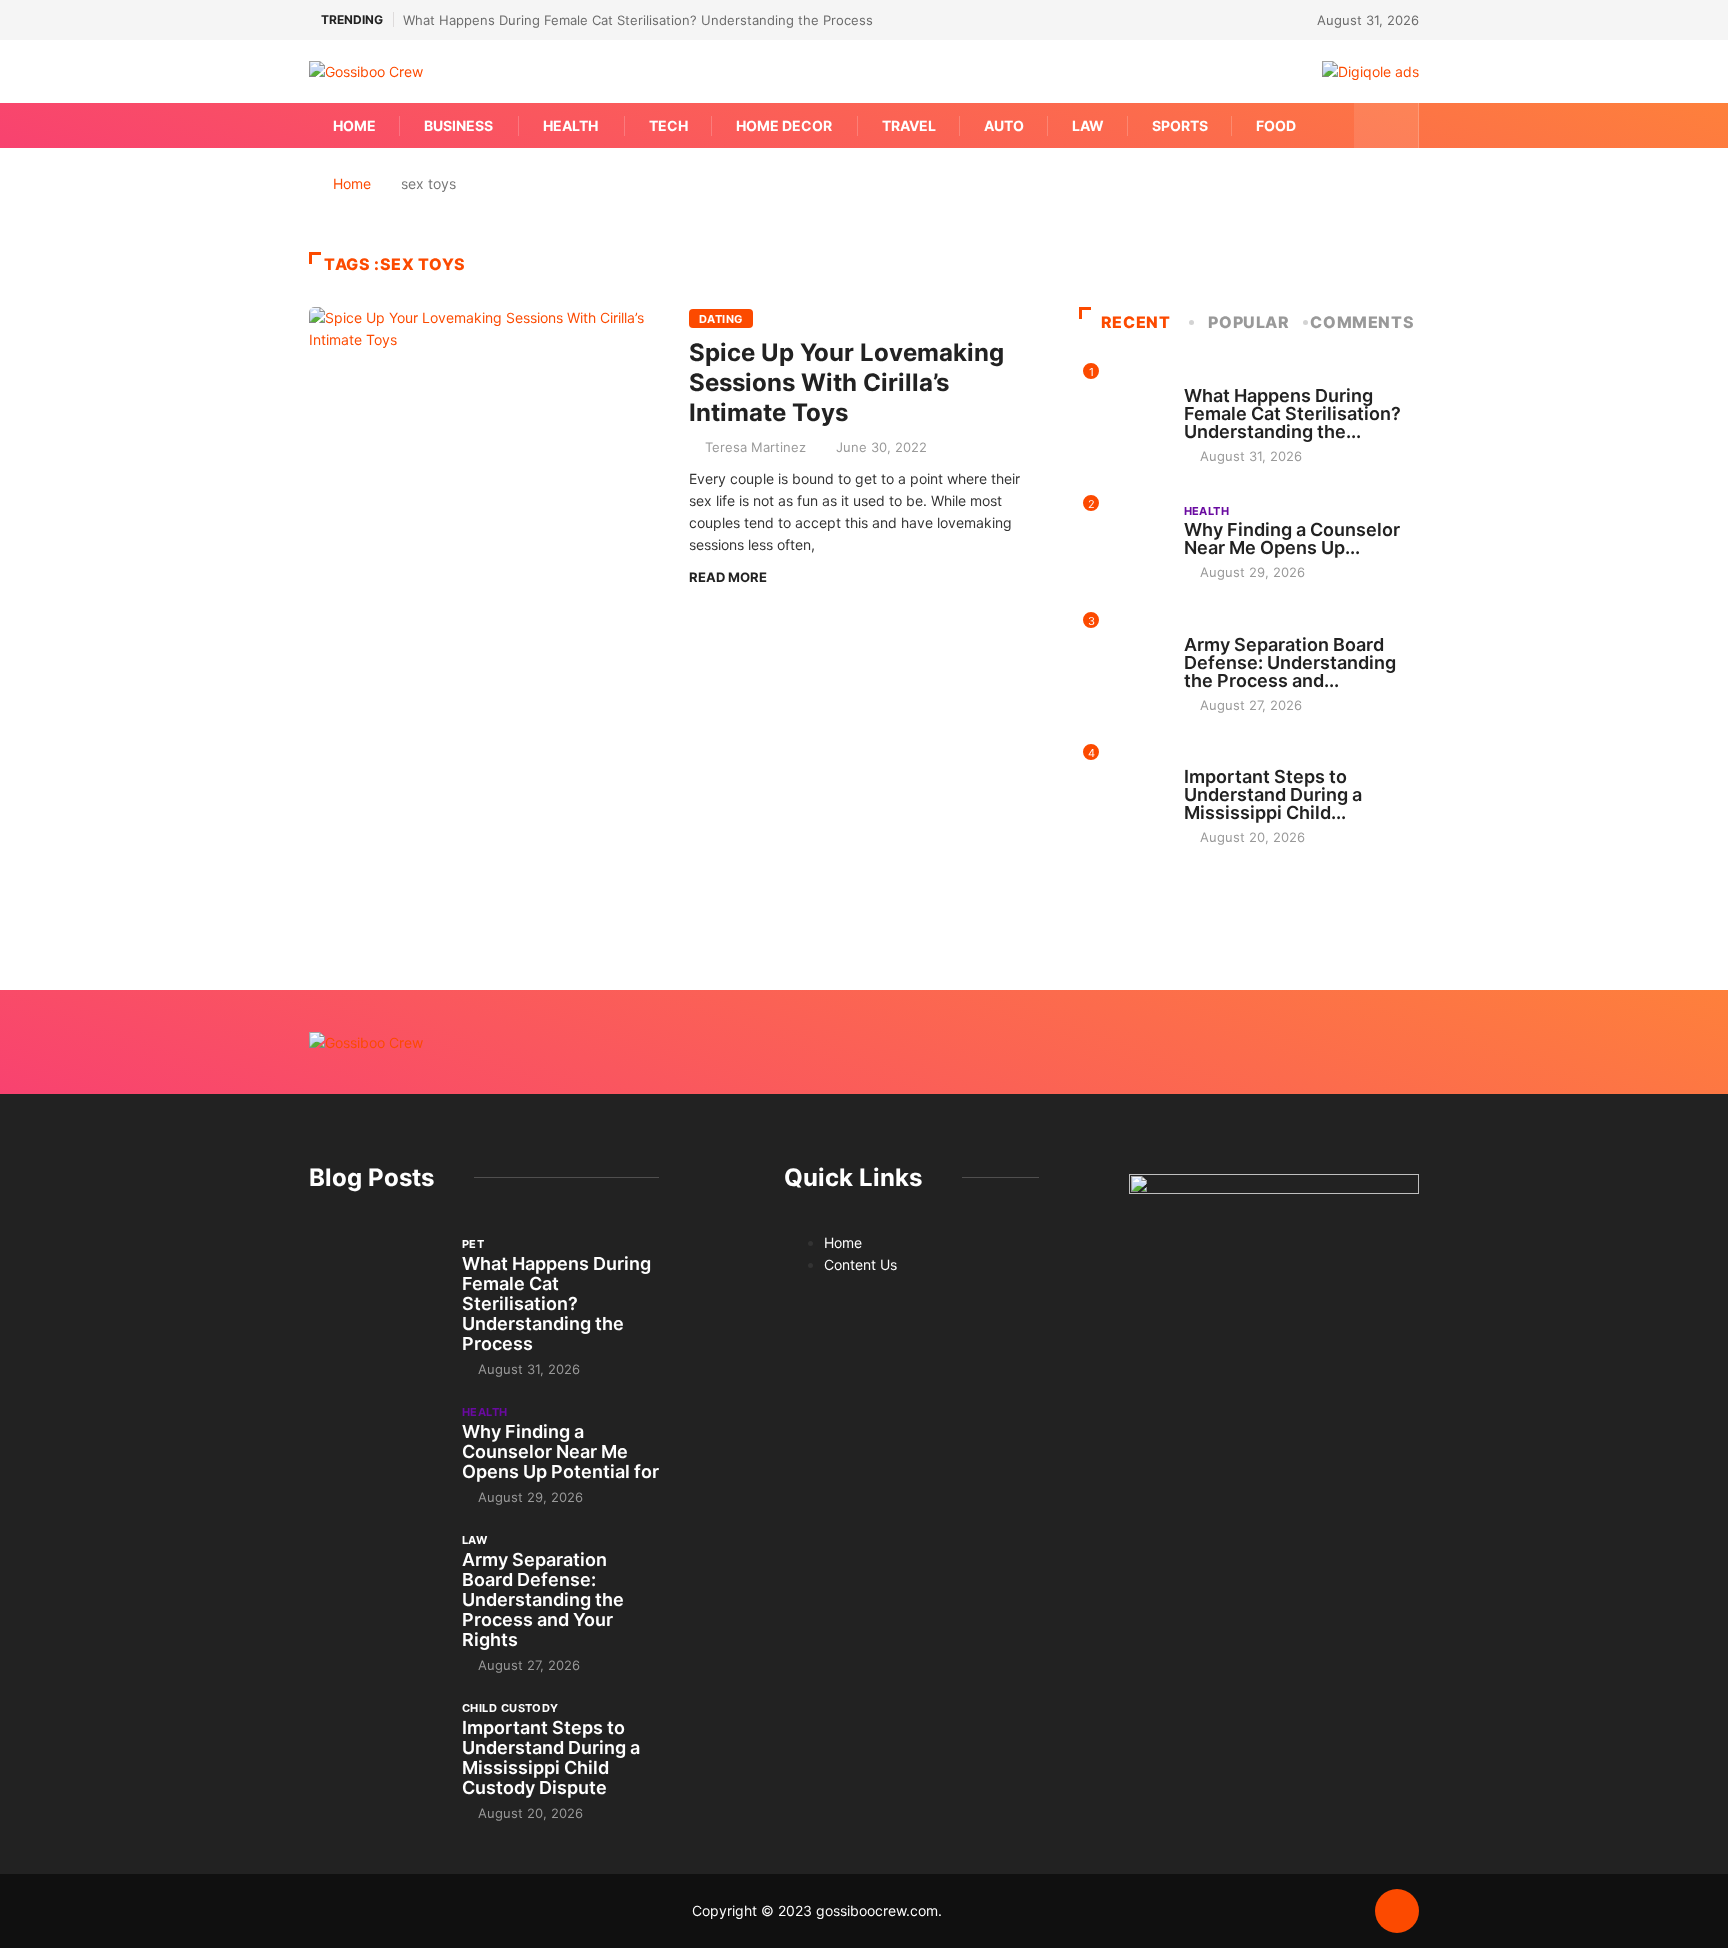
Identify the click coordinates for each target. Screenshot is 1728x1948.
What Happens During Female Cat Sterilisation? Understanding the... (1292, 413)
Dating (721, 319)
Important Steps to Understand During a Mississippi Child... (1273, 794)
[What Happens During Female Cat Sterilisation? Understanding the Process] (375, 1285)
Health (570, 125)
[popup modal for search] (1386, 125)
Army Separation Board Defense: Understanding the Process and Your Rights (543, 1599)
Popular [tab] (1248, 322)
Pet (1195, 377)
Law (1088, 125)
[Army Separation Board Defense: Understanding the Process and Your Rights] (375, 1581)
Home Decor (784, 125)
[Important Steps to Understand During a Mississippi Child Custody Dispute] (375, 1749)
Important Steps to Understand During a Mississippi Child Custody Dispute (551, 1757)
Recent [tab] (1136, 322)
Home (354, 125)
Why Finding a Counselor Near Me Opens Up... (1292, 538)
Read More (728, 577)
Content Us (860, 1264)
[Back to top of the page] (1397, 1912)
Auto (1004, 125)
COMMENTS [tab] (1362, 322)
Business (458, 125)
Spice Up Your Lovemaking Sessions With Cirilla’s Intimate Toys (846, 382)
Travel (909, 125)
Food (1276, 125)
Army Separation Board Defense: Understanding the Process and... (1290, 662)
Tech (668, 125)
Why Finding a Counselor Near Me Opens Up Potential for (560, 1451)
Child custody (1232, 758)
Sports (1180, 125)
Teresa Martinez (755, 447)
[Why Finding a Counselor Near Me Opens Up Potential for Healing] (375, 1453)
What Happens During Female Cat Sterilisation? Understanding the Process (638, 20)
